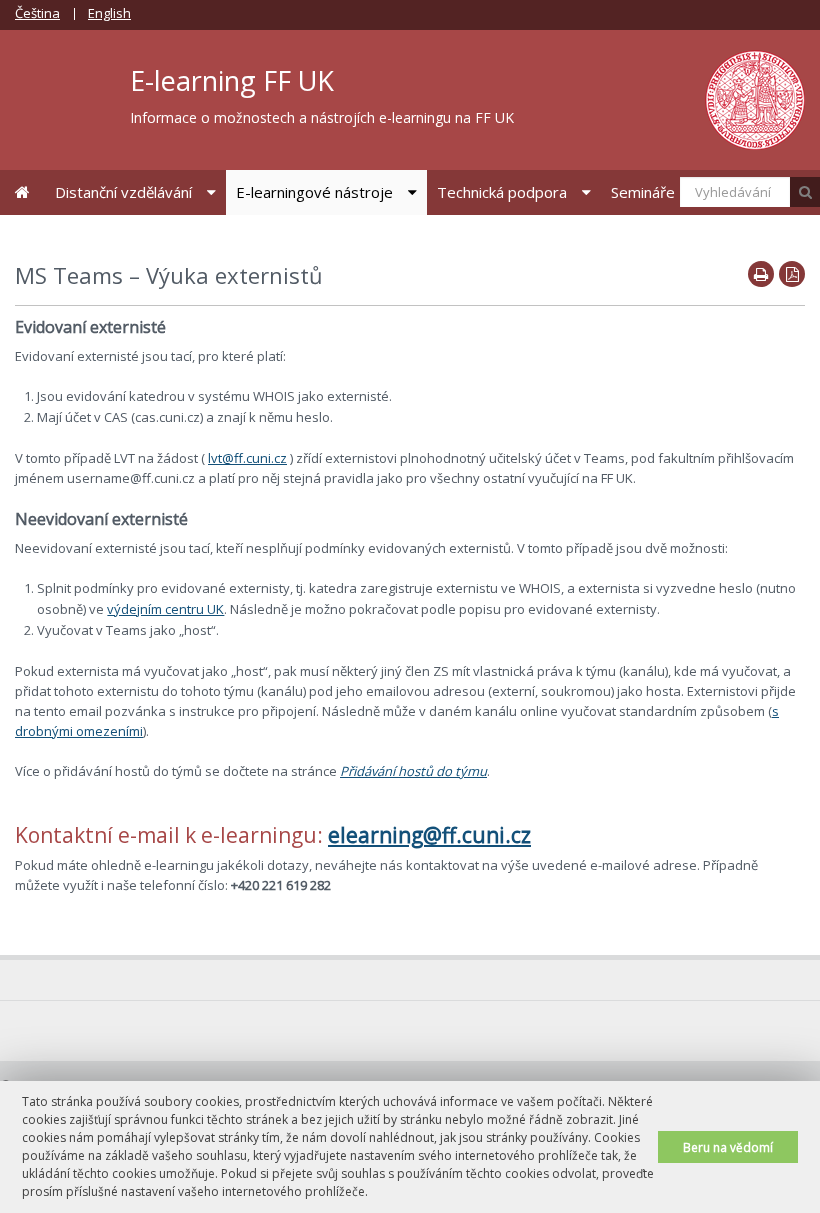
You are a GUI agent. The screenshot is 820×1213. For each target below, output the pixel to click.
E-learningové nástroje (314, 192)
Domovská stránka (22, 192)
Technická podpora (502, 192)
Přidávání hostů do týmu (413, 771)
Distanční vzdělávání (123, 192)
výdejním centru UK (165, 609)
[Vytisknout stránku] (761, 274)
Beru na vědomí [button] (728, 1147)
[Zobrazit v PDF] (792, 274)
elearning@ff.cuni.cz (429, 835)
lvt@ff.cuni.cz (247, 458)
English (109, 13)
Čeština (37, 13)
